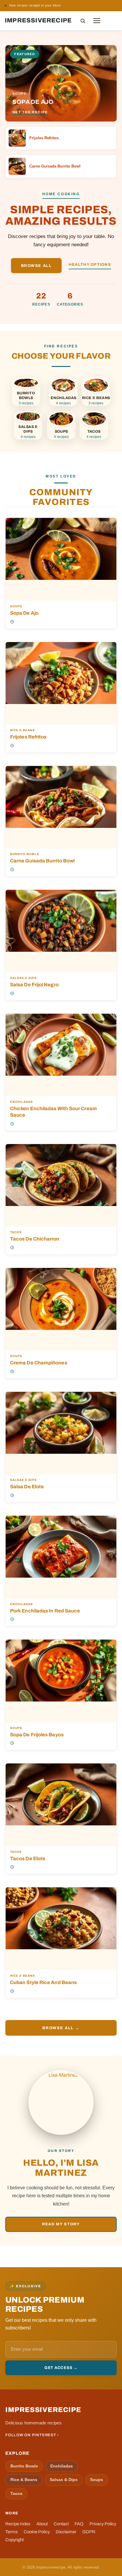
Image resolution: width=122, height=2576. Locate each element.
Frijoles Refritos (28, 737)
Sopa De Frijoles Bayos (37, 1735)
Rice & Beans (23, 730)
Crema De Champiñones (39, 1363)
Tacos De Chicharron (35, 1239)
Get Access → (61, 2368)
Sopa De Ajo (24, 613)
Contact (61, 2524)
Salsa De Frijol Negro (34, 985)
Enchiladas (21, 1102)
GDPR (89, 2532)
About (42, 2524)
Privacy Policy (103, 2524)
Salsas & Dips (23, 978)
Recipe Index (18, 2524)
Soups (16, 606)
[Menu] (97, 21)
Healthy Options (90, 265)
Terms (12, 2532)
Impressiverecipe (38, 20)
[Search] (83, 21)
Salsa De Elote (27, 1486)
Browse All (36, 266)
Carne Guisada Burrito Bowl (42, 861)
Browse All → (61, 2028)
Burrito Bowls (25, 854)
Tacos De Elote (28, 1858)
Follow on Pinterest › (32, 2435)
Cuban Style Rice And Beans (43, 1982)
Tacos (16, 1232)
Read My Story (61, 2224)
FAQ (79, 2524)
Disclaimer (66, 2532)
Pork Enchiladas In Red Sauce (45, 1611)
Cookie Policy (37, 2532)
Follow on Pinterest (98, 5)
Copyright (15, 2540)
